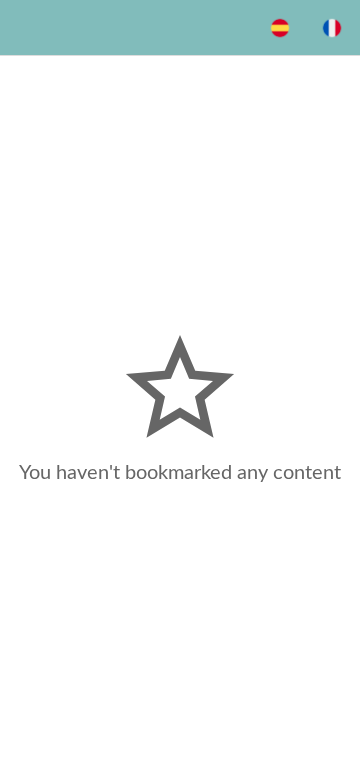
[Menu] (28, 28)
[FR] (332, 28)
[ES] (280, 28)
